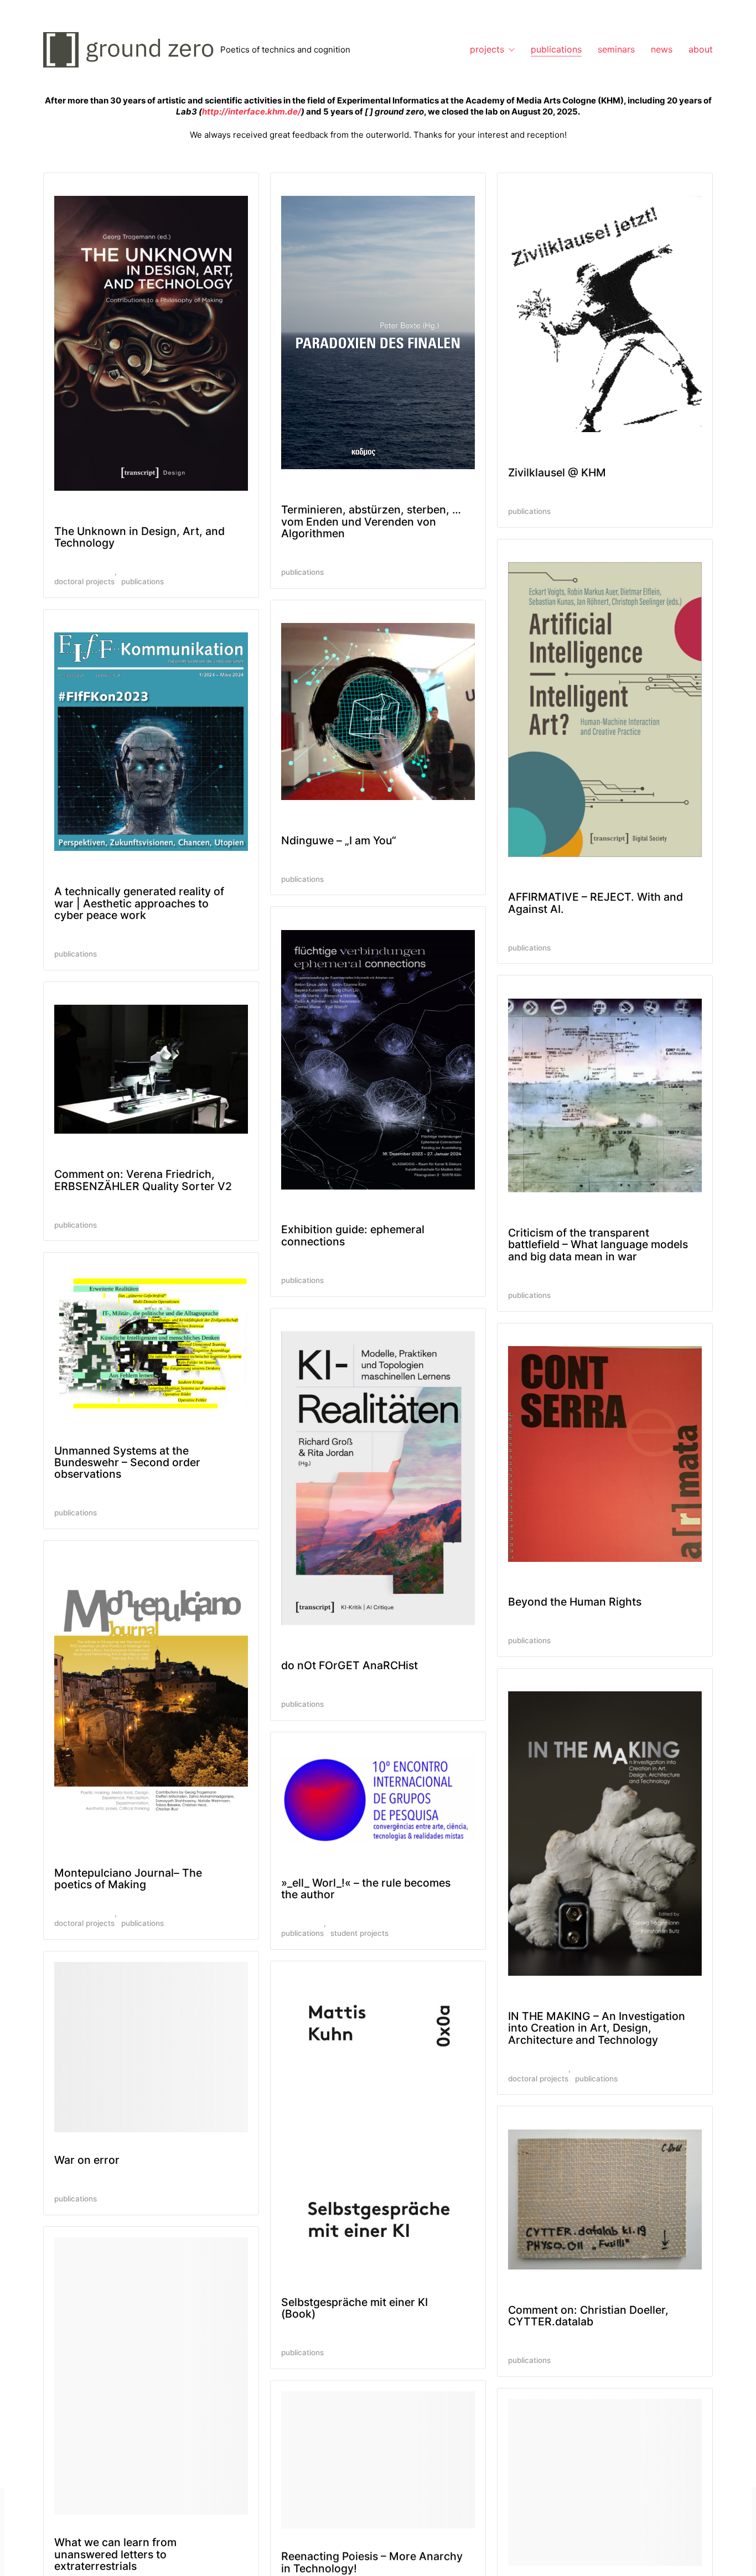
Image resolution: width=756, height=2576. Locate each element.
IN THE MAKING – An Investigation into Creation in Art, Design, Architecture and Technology (597, 2028)
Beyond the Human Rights (575, 1602)
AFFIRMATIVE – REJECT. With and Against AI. (596, 903)
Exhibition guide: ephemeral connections (353, 1235)
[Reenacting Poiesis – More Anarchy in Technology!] (378, 2460)
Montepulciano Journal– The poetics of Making (128, 1879)
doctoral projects (84, 581)
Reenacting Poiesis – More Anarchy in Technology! (372, 2562)
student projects (359, 1933)
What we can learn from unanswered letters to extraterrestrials (115, 2554)
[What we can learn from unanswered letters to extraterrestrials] (151, 2376)
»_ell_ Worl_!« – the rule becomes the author (366, 1889)
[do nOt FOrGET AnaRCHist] (378, 1478)
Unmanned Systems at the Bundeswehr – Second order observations (127, 1463)
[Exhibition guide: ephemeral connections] (378, 1060)
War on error (87, 2160)
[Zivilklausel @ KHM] (605, 314)
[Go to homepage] (132, 50)
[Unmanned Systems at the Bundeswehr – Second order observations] (151, 1343)
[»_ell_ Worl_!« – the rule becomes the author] (378, 1799)
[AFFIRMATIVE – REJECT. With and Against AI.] (605, 710)
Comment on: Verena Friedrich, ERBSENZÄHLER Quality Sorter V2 (143, 1180)
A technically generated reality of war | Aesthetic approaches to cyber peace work (139, 903)
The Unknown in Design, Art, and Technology (139, 537)
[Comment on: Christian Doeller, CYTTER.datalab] (605, 2200)
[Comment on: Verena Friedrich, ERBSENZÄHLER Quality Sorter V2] (151, 1069)
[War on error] (151, 2047)
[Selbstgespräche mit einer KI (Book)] (378, 2123)
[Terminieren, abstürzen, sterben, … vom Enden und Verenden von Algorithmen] (378, 333)
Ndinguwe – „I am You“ (339, 840)
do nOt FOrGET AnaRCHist (349, 1665)
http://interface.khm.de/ (252, 111)
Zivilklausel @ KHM (557, 472)
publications (143, 581)
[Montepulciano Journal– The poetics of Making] (151, 1698)
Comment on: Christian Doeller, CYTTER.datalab (588, 2316)
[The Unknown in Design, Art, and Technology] (151, 343)
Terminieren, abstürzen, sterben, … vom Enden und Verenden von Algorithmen (371, 521)
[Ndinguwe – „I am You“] (378, 711)
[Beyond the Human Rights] (605, 1454)
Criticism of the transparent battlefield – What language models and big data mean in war (598, 1245)
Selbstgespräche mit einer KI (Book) (354, 2308)
